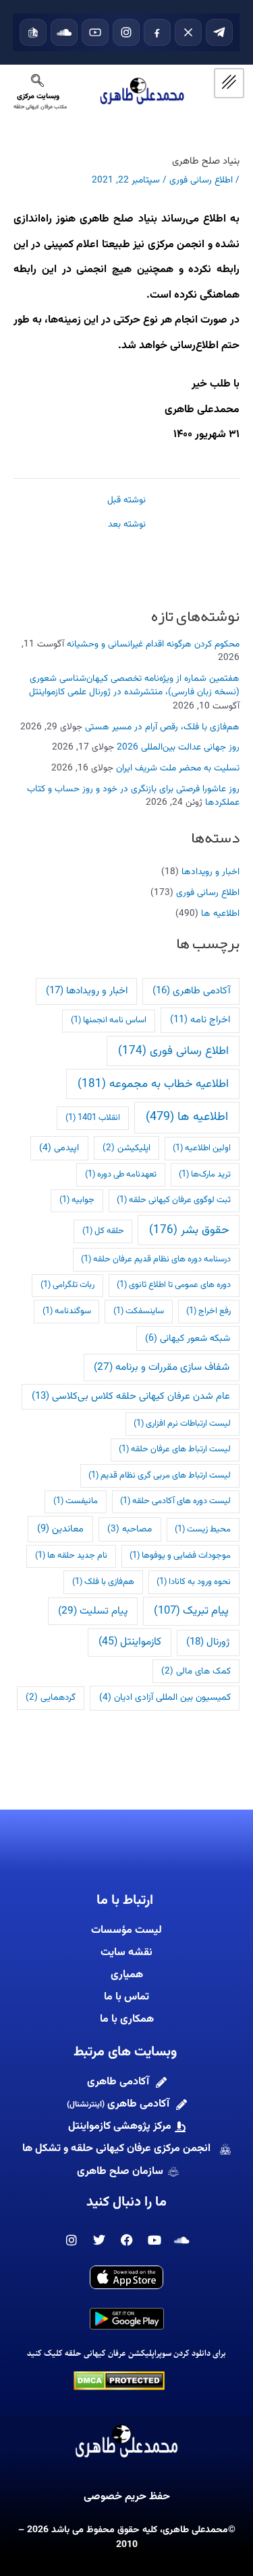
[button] (37, 85)
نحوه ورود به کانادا (194, 1582)
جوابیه (77, 1200)
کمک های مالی (196, 1671)
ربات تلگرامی (67, 1285)
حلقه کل (103, 1231)
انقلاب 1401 (93, 1118)
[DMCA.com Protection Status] (119, 2380)
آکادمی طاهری (191, 991)
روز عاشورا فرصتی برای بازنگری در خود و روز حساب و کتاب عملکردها (133, 796)
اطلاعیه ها (220, 914)
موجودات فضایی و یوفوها (180, 1556)
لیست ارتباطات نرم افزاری (182, 1424)
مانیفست (76, 1501)
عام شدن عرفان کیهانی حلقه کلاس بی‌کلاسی (131, 1396)
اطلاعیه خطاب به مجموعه (153, 1084)
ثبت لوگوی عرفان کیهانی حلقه (174, 1200)
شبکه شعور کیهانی (188, 1339)
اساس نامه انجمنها (109, 1020)
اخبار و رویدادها (210, 872)
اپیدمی (59, 1148)
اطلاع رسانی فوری (208, 893)
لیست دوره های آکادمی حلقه (175, 1501)
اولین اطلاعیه (202, 1148)
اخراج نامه (200, 1020)
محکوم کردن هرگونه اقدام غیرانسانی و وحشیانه (153, 644)
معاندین (60, 1529)
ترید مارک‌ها (205, 1175)
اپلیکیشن (126, 1148)
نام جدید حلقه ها (71, 1556)
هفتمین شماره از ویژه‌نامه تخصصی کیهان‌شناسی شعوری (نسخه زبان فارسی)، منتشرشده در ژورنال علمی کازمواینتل (134, 686)
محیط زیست (203, 1529)
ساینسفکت (139, 1311)
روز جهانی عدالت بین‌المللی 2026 (178, 747)
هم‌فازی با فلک (103, 1582)
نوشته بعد (127, 525)
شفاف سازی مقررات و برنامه (162, 1367)
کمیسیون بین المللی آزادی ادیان (165, 1697)
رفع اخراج (208, 1311)
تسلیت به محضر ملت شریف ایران (178, 768)
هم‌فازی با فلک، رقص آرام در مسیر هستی (162, 727)
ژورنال (208, 1642)
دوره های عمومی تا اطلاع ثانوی (174, 1285)
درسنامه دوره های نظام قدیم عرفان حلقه (156, 1259)
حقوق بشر (189, 1230)
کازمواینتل (130, 1642)
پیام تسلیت (93, 1611)
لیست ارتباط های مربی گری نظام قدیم (160, 1476)
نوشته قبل (126, 500)
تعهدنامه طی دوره (121, 1175)
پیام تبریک (191, 1611)
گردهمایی (51, 1697)
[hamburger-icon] (229, 83)
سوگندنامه (67, 1311)
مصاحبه (130, 1529)
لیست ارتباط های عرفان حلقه (175, 1449)
